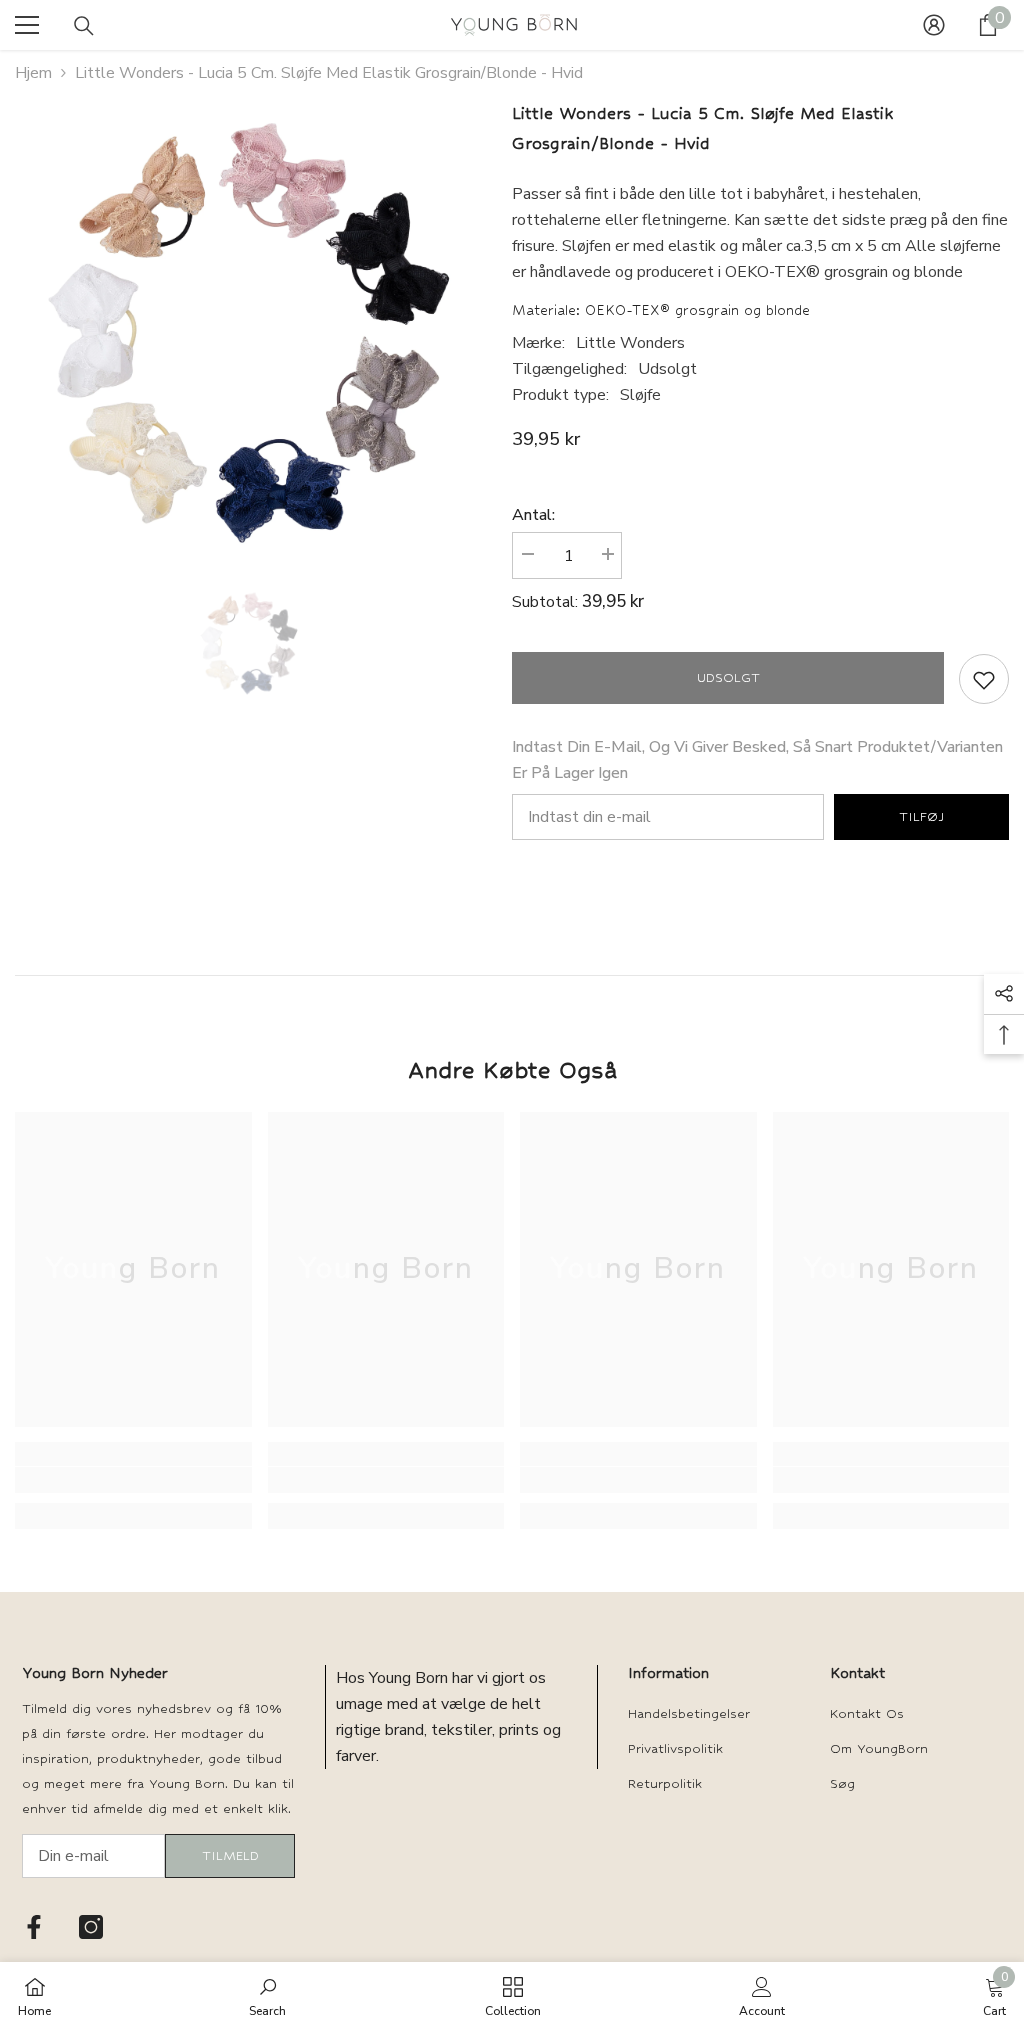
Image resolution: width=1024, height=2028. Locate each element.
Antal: (533, 515)
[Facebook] (34, 1927)
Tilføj (921, 816)
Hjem (33, 73)
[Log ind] (934, 25)
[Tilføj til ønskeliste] (984, 679)
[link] (133, 1480)
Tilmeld (230, 1855)
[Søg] (84, 26)
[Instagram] (91, 1927)
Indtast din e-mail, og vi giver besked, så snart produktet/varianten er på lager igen (757, 760)
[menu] (27, 25)
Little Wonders (630, 343)
